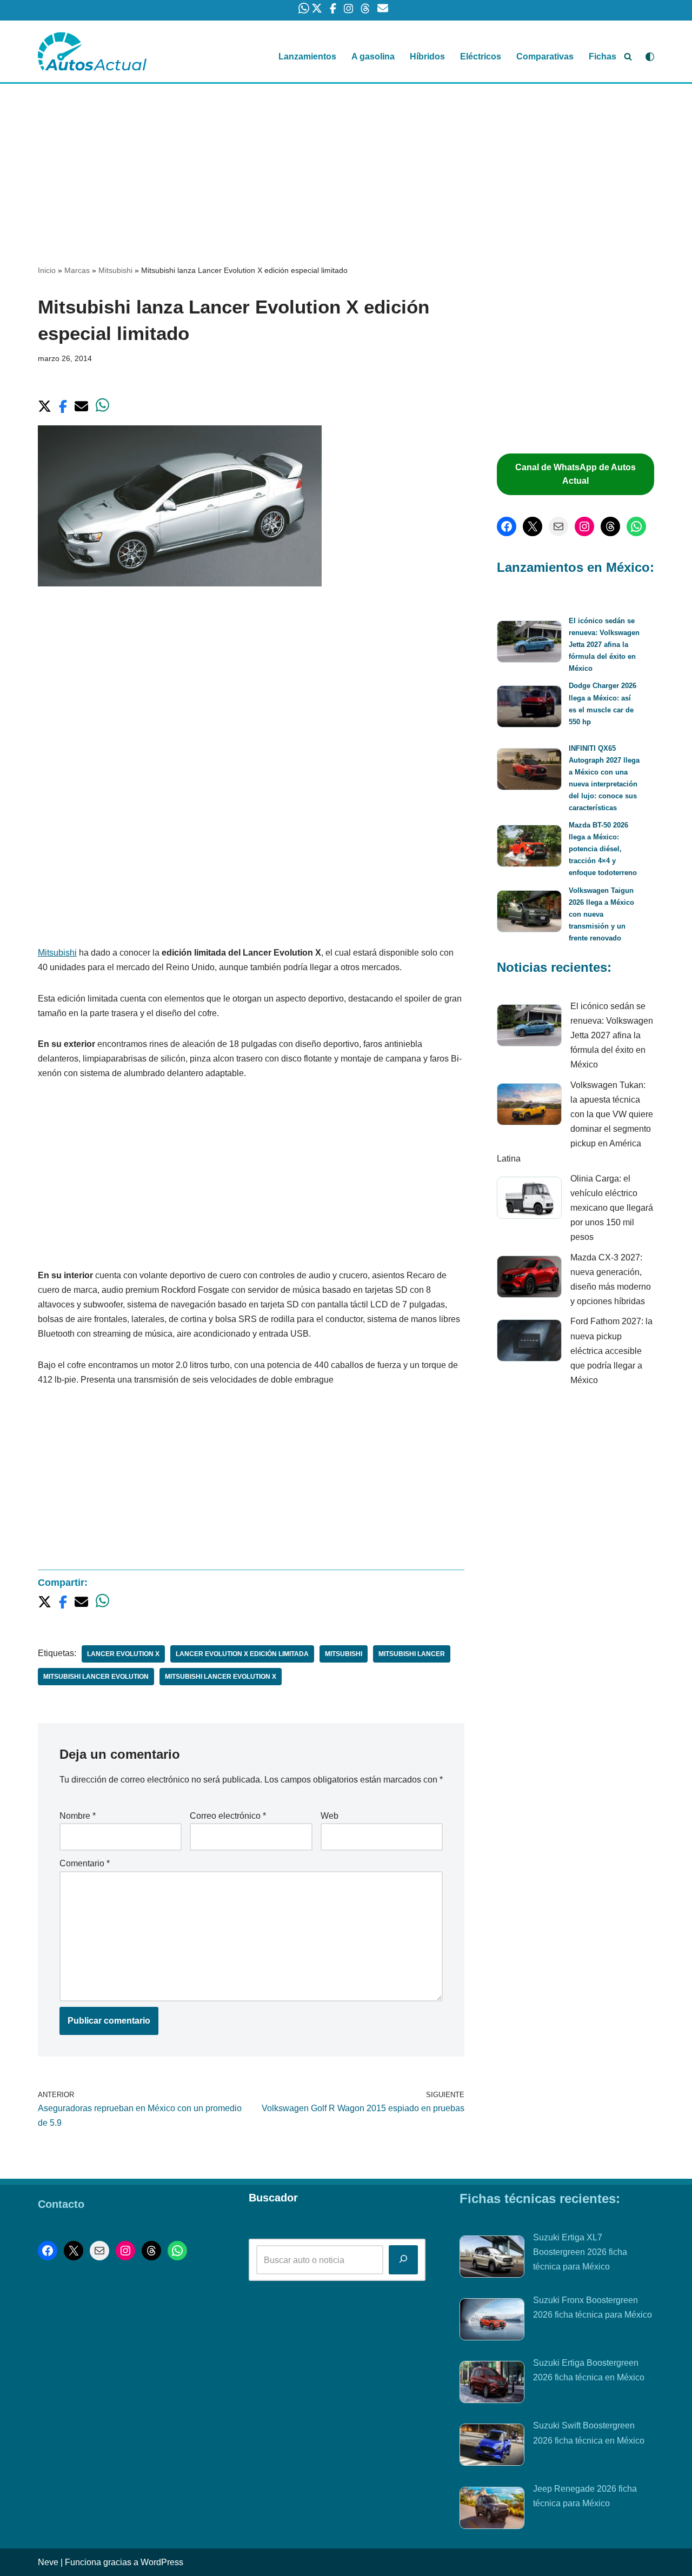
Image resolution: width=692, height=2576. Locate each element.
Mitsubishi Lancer (412, 1654)
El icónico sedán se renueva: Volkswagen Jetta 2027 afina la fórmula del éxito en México (604, 645)
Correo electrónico (228, 1816)
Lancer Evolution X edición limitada (242, 1654)
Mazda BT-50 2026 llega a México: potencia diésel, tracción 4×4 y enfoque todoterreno (603, 849)
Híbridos (427, 56)
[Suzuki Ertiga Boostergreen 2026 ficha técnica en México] (492, 2384)
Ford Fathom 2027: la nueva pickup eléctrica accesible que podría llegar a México (611, 1351)
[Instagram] (584, 526)
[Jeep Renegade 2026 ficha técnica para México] (492, 2510)
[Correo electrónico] (558, 526)
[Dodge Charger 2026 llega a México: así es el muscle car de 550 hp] (529, 708)
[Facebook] (507, 526)
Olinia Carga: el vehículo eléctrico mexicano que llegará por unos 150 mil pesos (612, 1208)
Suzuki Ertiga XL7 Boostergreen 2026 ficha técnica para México (580, 2252)
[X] (533, 526)
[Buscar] (628, 56)
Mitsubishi (115, 270)
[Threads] (610, 526)
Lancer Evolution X (123, 1654)
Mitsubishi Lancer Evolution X (221, 1677)
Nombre (78, 1816)
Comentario (85, 1863)
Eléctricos (481, 56)
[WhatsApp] (636, 526)
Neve (48, 2562)
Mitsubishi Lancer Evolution (96, 1677)
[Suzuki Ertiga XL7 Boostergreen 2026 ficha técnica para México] (492, 2259)
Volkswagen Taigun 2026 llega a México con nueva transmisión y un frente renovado (601, 914)
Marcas (77, 270)
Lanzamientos (307, 56)
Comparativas (545, 56)
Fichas (603, 56)
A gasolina (373, 56)
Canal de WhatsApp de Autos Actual (575, 474)
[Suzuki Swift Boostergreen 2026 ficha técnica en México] (492, 2447)
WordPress (162, 2562)
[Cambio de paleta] (650, 57)
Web (330, 1816)
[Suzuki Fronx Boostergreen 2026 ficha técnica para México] (492, 2321)
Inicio (47, 270)
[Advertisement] (346, 164)
